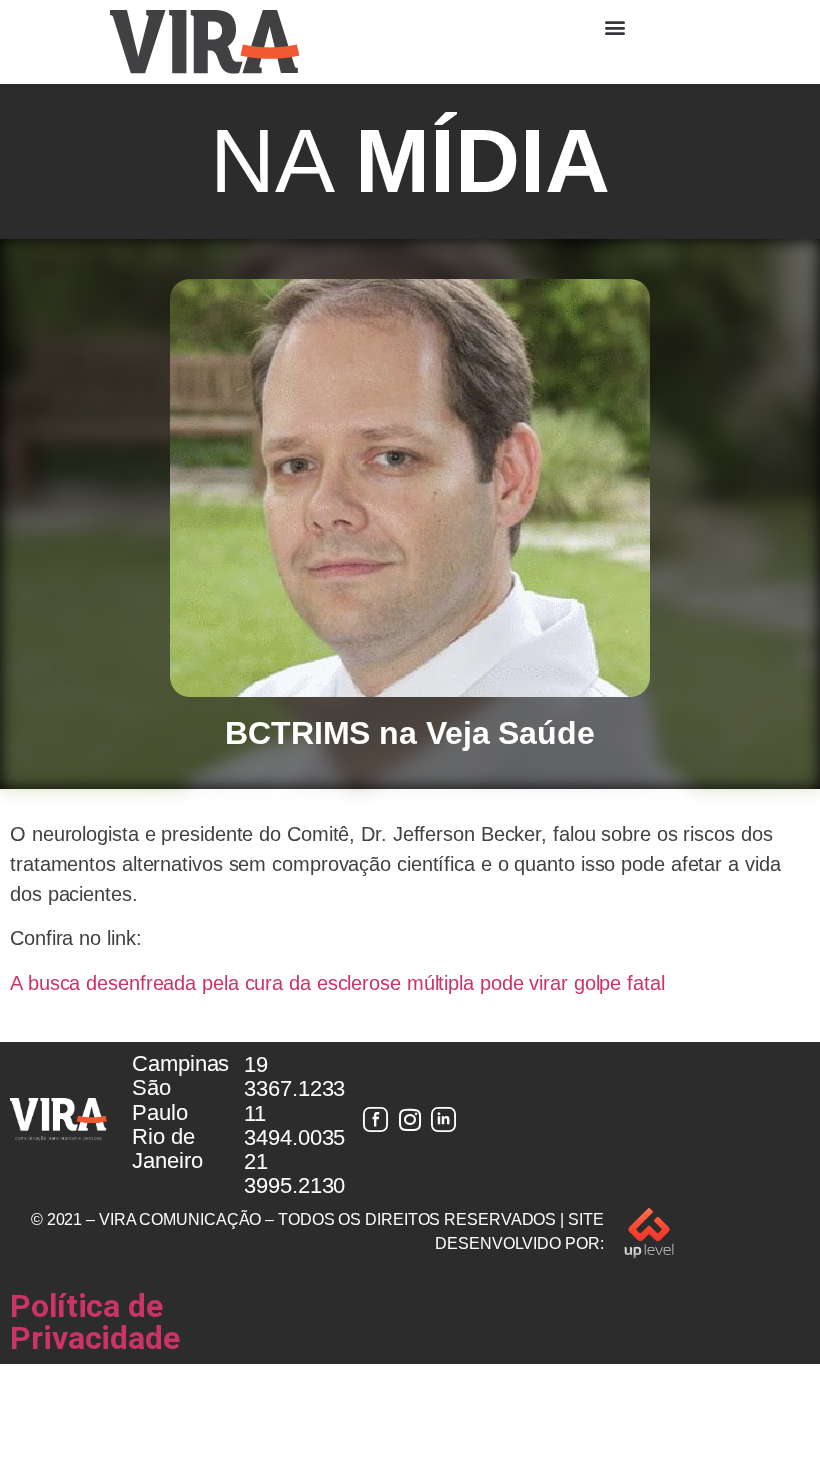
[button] (615, 26)
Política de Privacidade (95, 1322)
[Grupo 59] (444, 1120)
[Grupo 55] (376, 1120)
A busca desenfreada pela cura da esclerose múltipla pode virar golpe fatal (337, 983)
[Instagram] (410, 1120)
